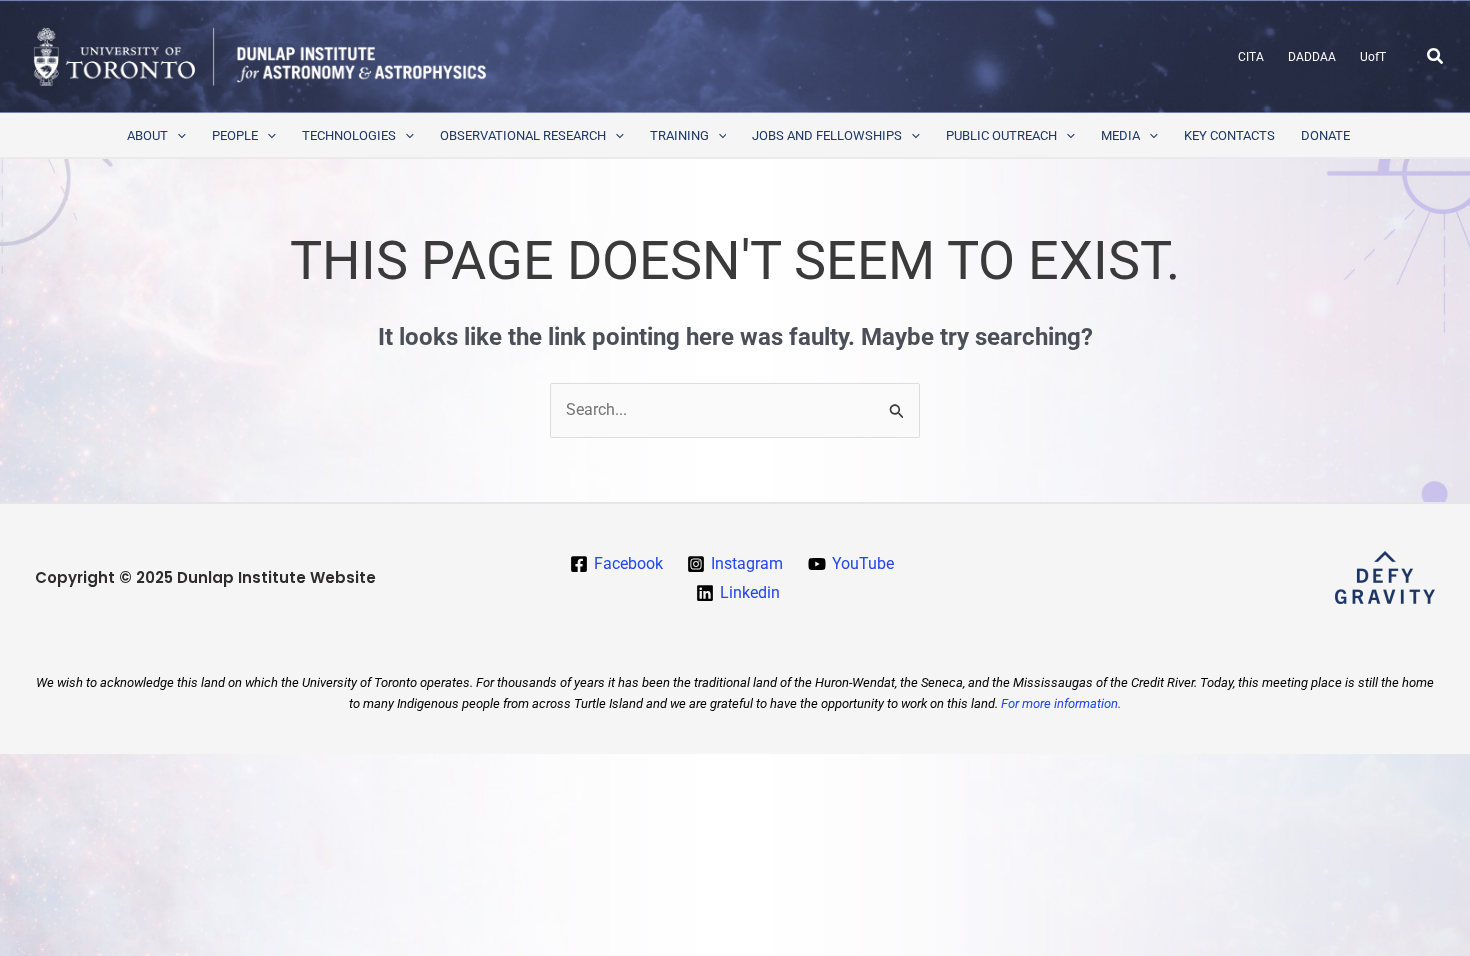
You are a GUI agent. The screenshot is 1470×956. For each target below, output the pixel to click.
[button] (1436, 56)
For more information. (1061, 703)
